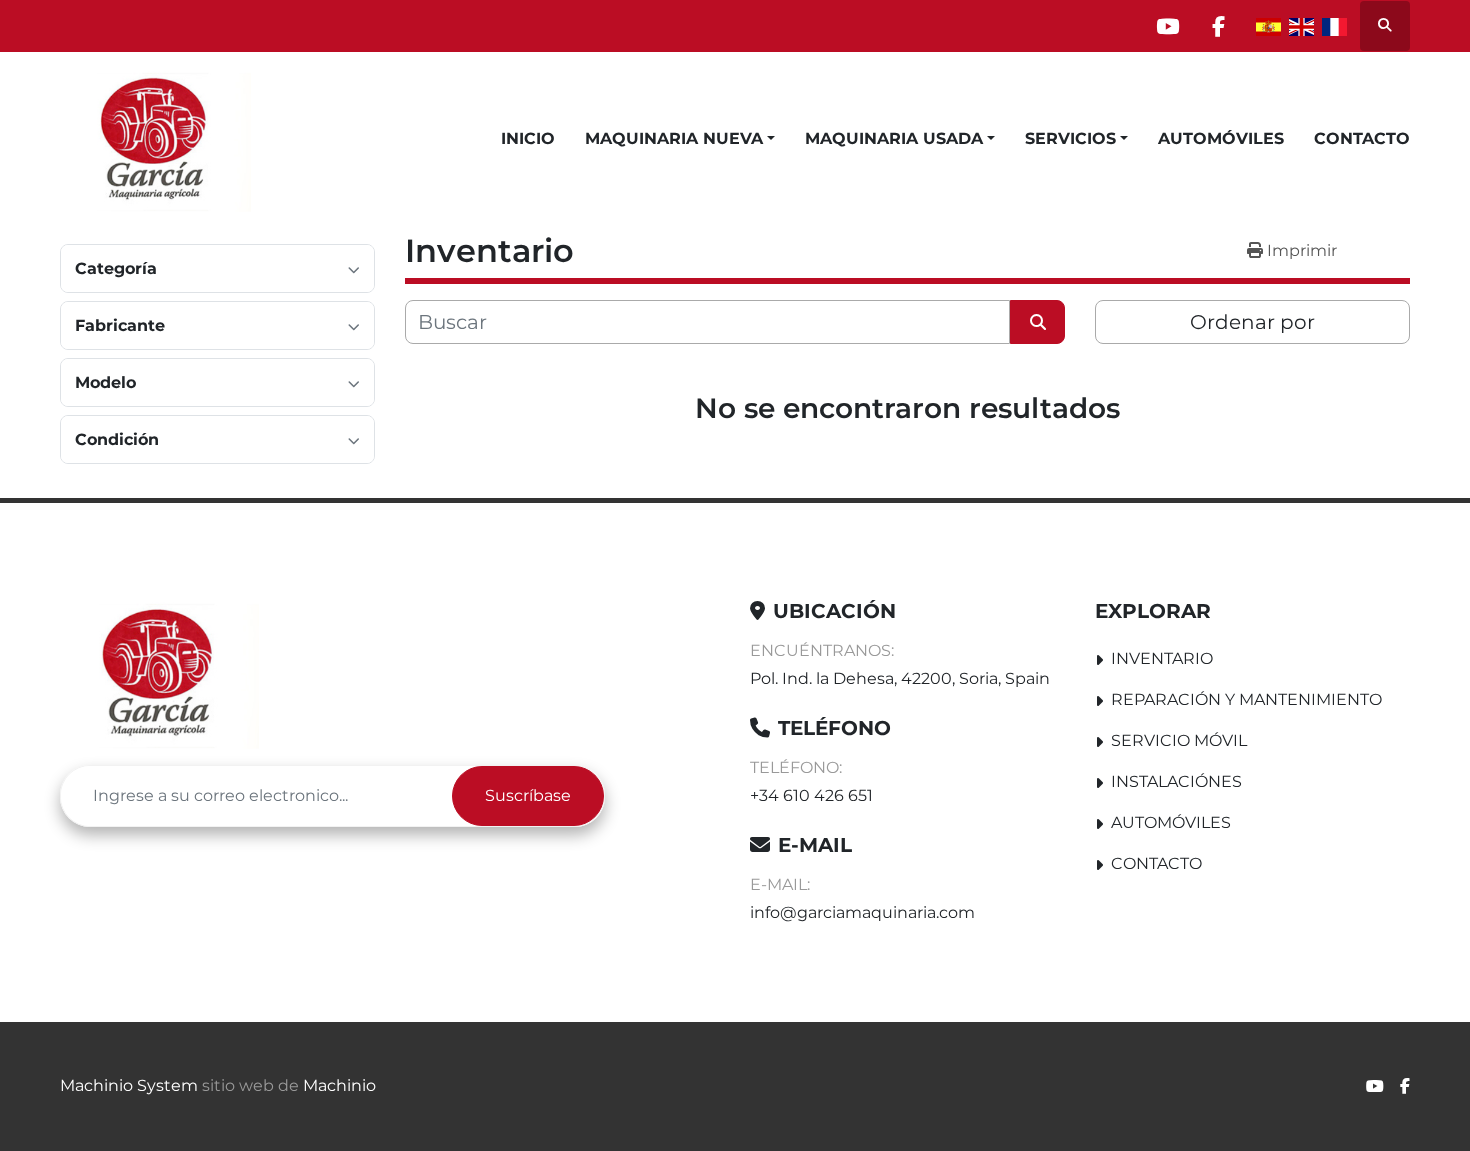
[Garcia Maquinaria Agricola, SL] (159, 674)
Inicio (528, 138)
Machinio (339, 1085)
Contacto (1362, 138)
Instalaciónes (1176, 781)
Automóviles (1221, 138)
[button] (680, 139)
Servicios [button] (1070, 138)
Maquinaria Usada (894, 138)
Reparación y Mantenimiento (1246, 699)
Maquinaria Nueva (674, 138)
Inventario (1162, 658)
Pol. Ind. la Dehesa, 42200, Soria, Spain (900, 678)
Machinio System (129, 1085)
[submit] (1037, 322)
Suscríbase (528, 795)
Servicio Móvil (1179, 740)
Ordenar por (1252, 322)
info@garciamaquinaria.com (862, 912)
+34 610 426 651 (811, 795)
